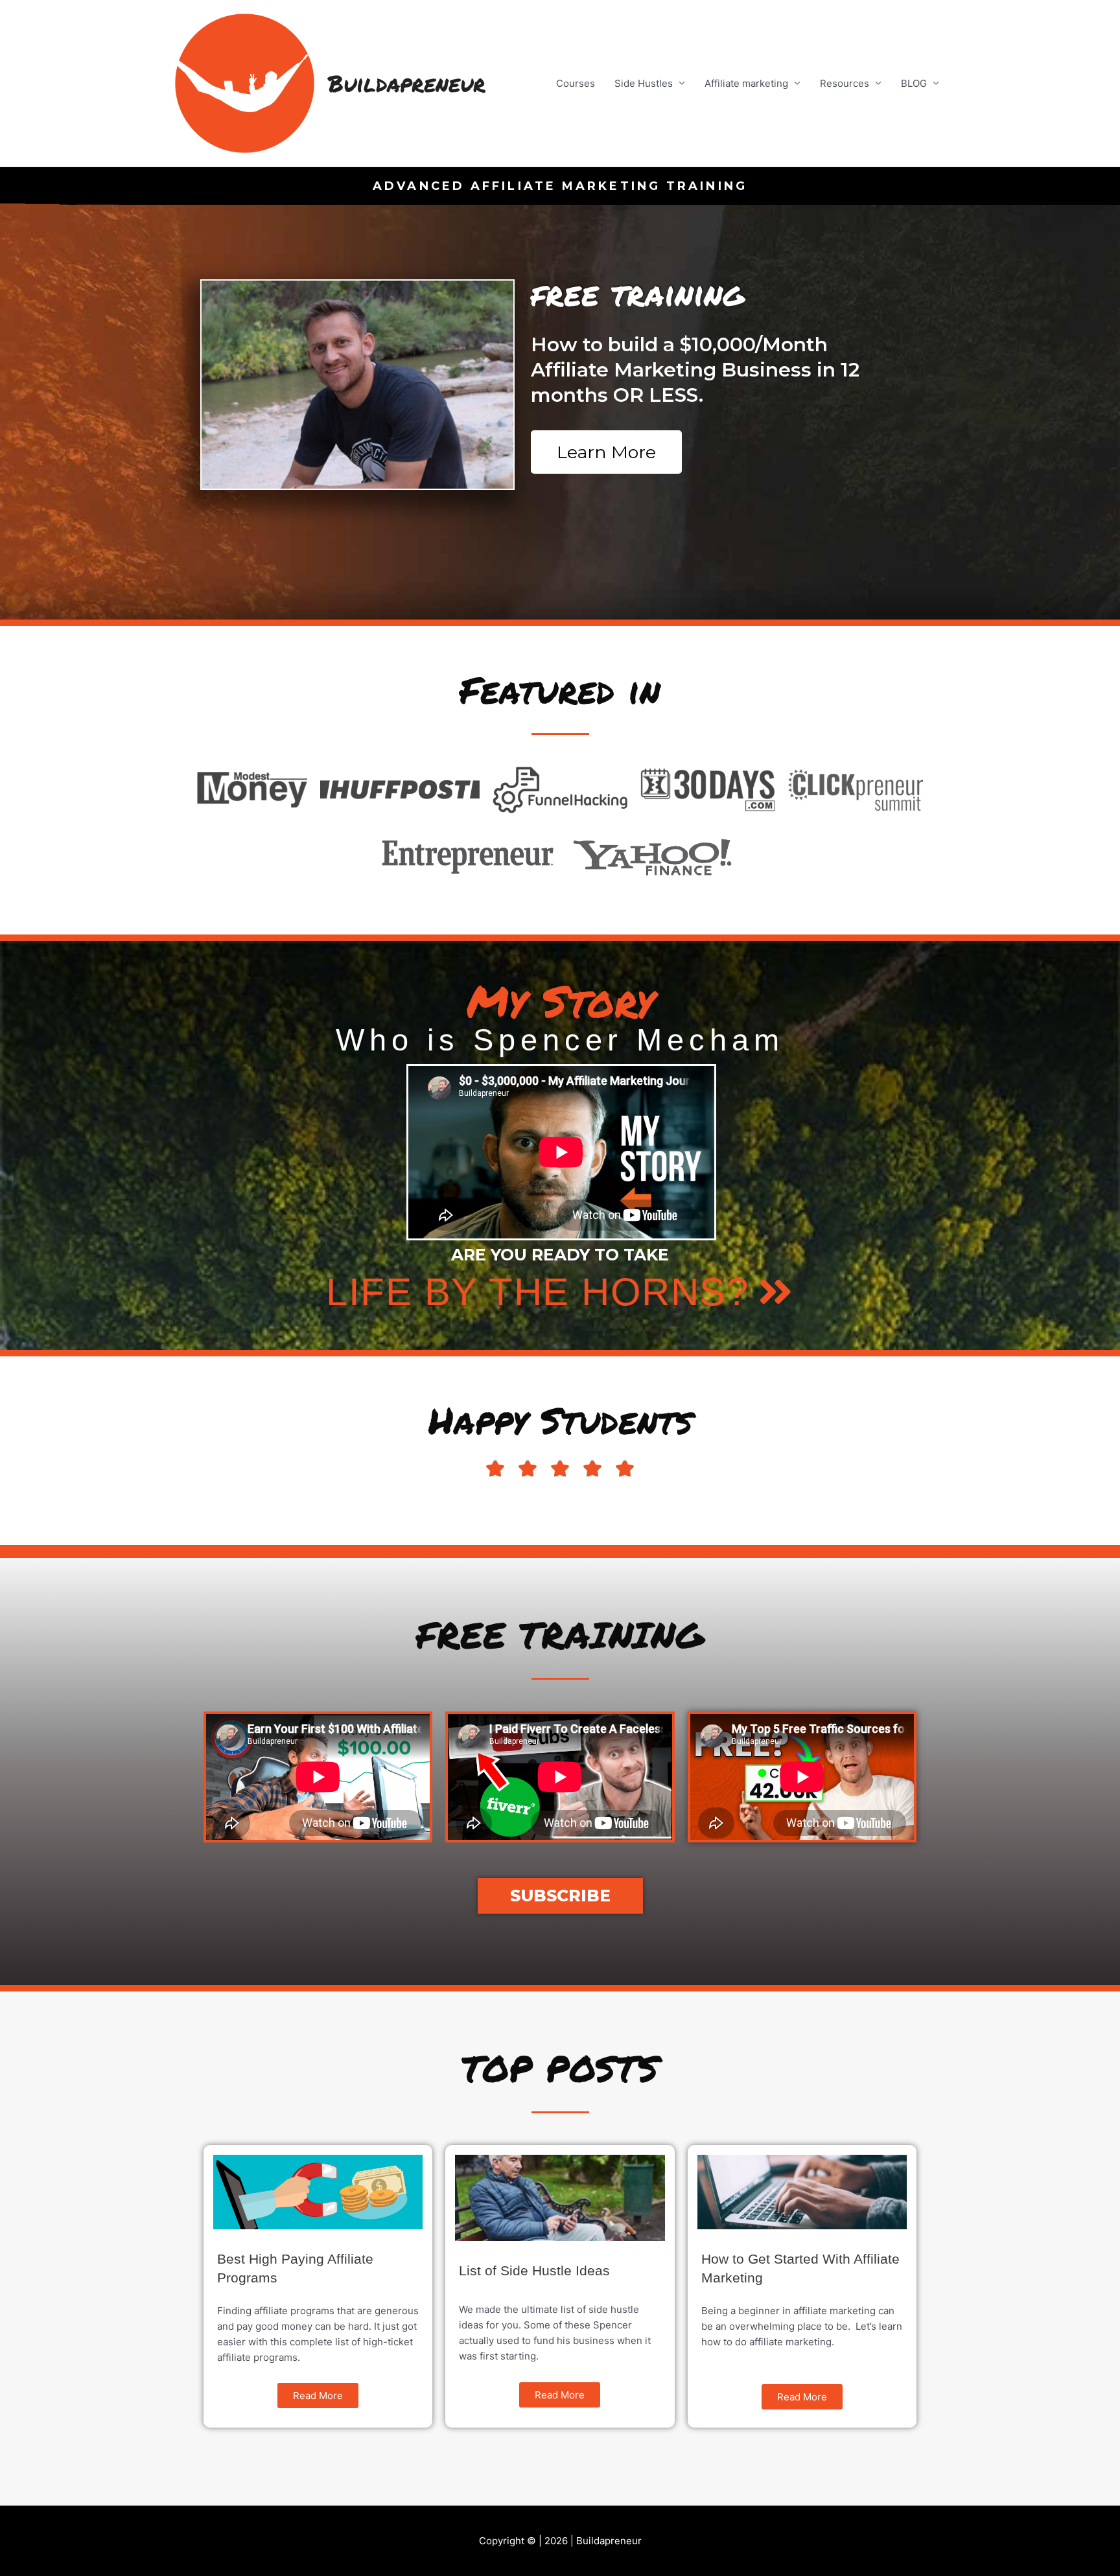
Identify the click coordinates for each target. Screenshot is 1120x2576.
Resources (845, 83)
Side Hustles (644, 83)
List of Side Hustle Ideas (534, 2270)
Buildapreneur (407, 83)
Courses (576, 83)
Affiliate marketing (746, 83)
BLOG (914, 83)
